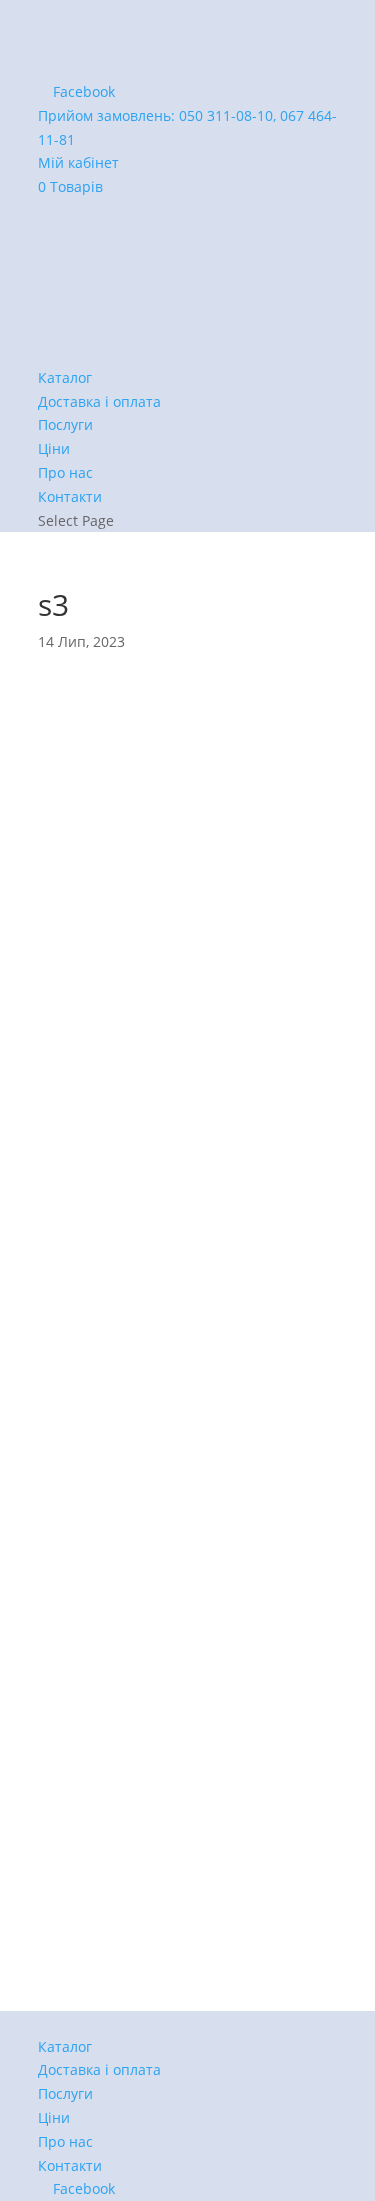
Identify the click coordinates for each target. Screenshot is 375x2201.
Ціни (54, 448)
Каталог (65, 377)
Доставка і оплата (99, 401)
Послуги (65, 424)
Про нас (65, 472)
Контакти (70, 496)
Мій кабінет (78, 162)
